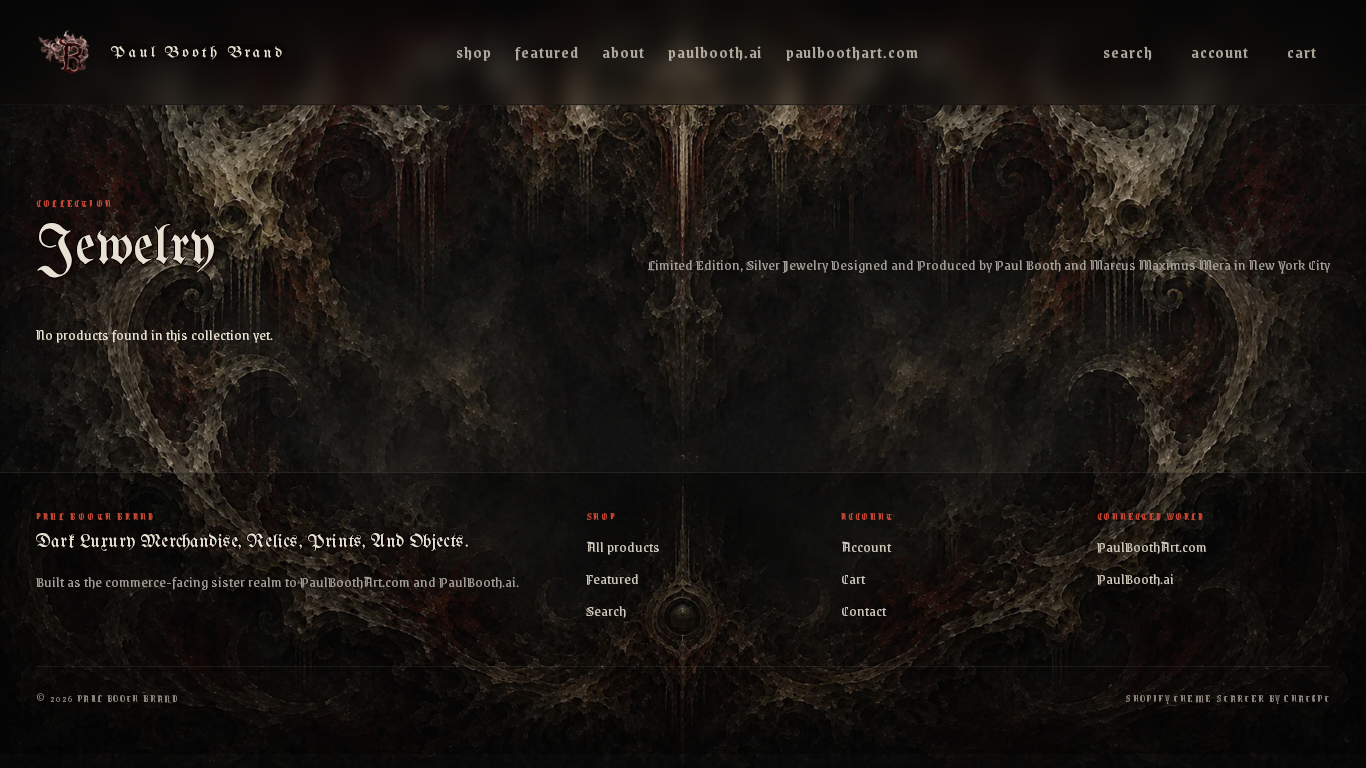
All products (623, 546)
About (623, 52)
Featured (547, 52)
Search (1128, 51)
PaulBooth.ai (715, 52)
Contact (863, 610)
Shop (474, 52)
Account (1220, 51)
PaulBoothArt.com (852, 52)
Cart (1302, 51)
